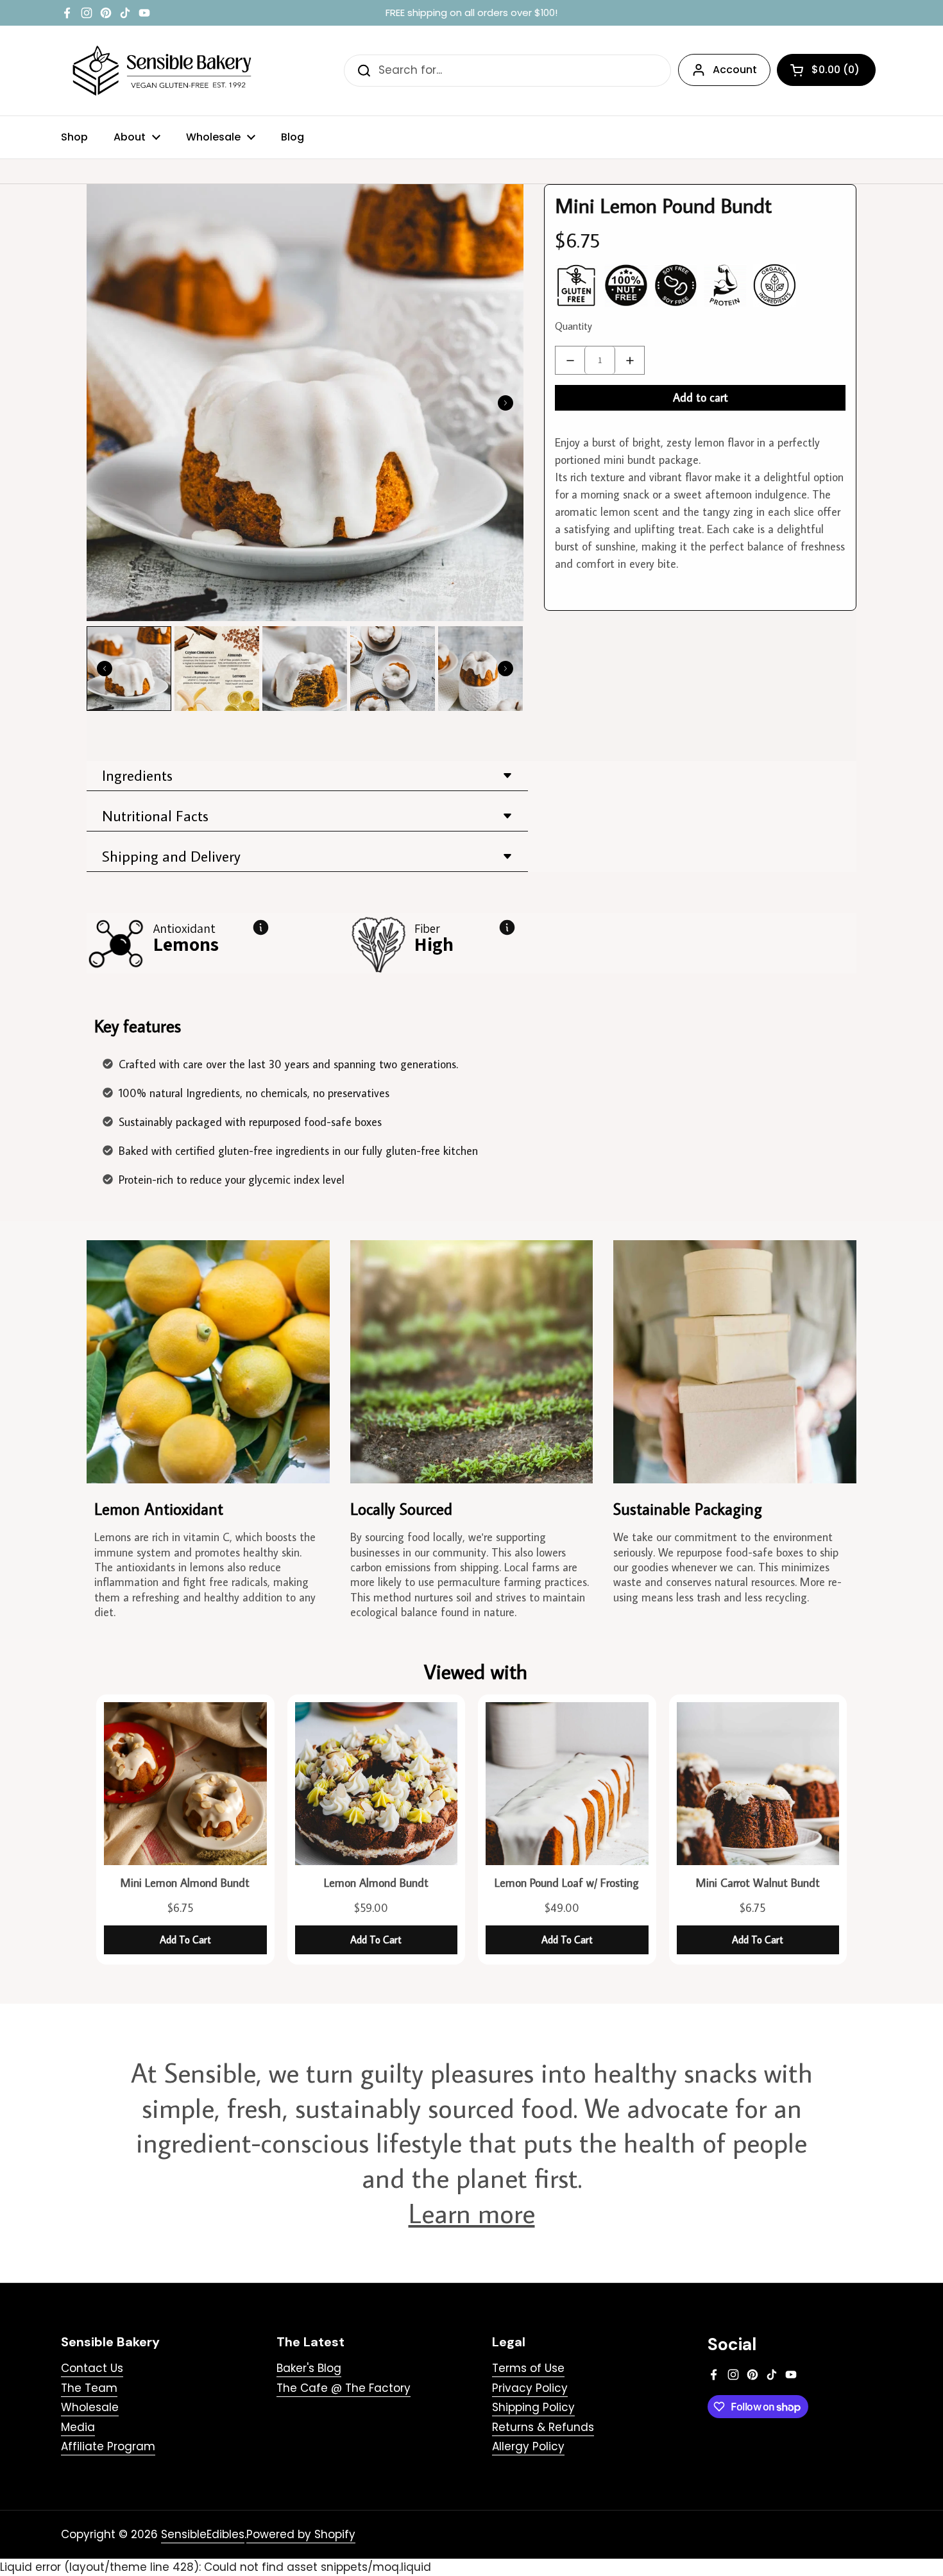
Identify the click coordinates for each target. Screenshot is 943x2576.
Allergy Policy (528, 2446)
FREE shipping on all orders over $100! (471, 13)
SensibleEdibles (203, 2534)
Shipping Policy (533, 2407)
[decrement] (570, 360)
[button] (826, 70)
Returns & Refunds (543, 2427)
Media (78, 2427)
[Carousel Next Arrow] (505, 403)
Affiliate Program (108, 2446)
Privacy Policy (530, 2388)
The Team (89, 2388)
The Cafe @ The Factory (344, 2388)
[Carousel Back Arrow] (105, 669)
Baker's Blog (309, 2368)
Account (735, 70)
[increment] (630, 360)
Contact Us (92, 2368)
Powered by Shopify (301, 2534)
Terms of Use (528, 2368)
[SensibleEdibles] (164, 71)
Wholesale (90, 2407)
